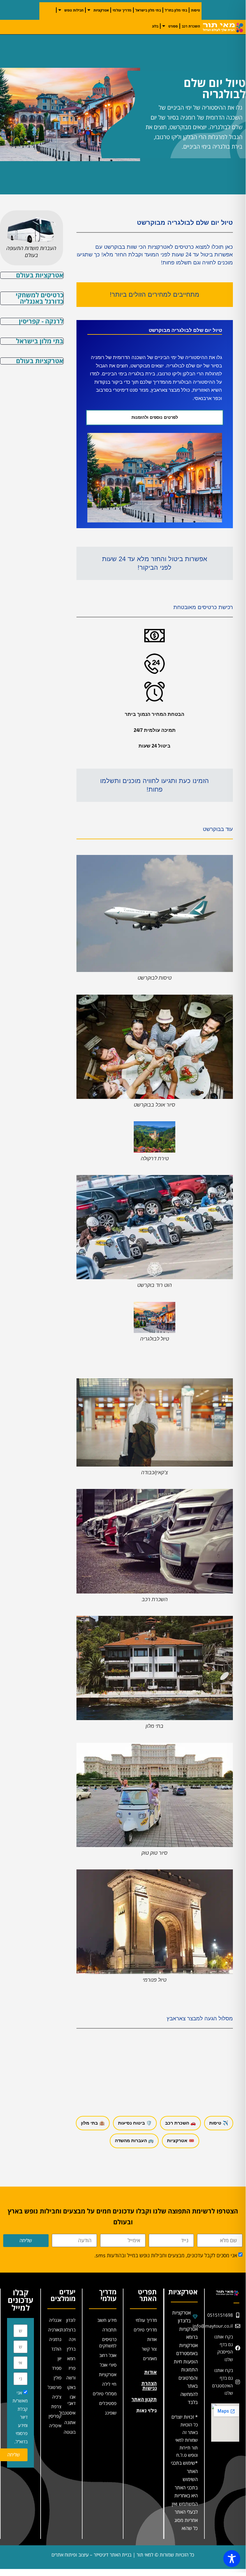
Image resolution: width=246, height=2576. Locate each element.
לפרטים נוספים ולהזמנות (155, 417)
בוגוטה (70, 2432)
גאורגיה (55, 2330)
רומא (71, 2358)
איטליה (55, 2426)
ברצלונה (68, 2330)
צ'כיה (57, 2397)
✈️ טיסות (219, 2123)
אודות (152, 2339)
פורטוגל (55, 2387)
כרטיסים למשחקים (108, 2342)
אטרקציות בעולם (40, 275)
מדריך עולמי (122, 10)
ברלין (71, 2349)
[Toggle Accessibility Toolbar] (232, 2559)
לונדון (71, 2320)
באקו (71, 2387)
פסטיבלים (108, 2403)
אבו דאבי (71, 2400)
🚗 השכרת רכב (180, 2123)
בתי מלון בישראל (148, 10)
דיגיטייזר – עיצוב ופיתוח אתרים (80, 2555)
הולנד (56, 2349)
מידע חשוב (107, 2320)
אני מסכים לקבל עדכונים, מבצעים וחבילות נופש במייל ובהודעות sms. (166, 2255)
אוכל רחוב (108, 2355)
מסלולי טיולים (105, 2394)
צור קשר (149, 2349)
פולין (58, 2378)
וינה (72, 2339)
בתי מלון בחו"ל (176, 10)
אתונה (70, 2422)
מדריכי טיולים (145, 2330)
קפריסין (55, 2416)
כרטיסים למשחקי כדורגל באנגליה (40, 298)
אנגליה (55, 2320)
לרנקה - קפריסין (41, 321)
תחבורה (109, 2330)
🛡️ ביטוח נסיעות (135, 2123)
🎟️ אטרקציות (181, 2141)
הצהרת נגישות (149, 2386)
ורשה (71, 2378)
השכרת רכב (191, 26)
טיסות (195, 10)
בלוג (155, 26)
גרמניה (55, 2339)
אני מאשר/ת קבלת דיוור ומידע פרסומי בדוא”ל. (20, 2417)
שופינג (111, 2413)
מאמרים (150, 2358)
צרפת (56, 2406)
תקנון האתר (144, 2399)
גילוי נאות (147, 2410)
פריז (72, 2368)
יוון (60, 2358)
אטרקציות (101, 10)
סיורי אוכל (108, 2365)
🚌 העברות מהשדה (134, 2141)
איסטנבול (68, 2413)
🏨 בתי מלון (93, 2123)
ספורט (173, 26)
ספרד (57, 2368)
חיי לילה (109, 2384)
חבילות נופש (74, 10)
